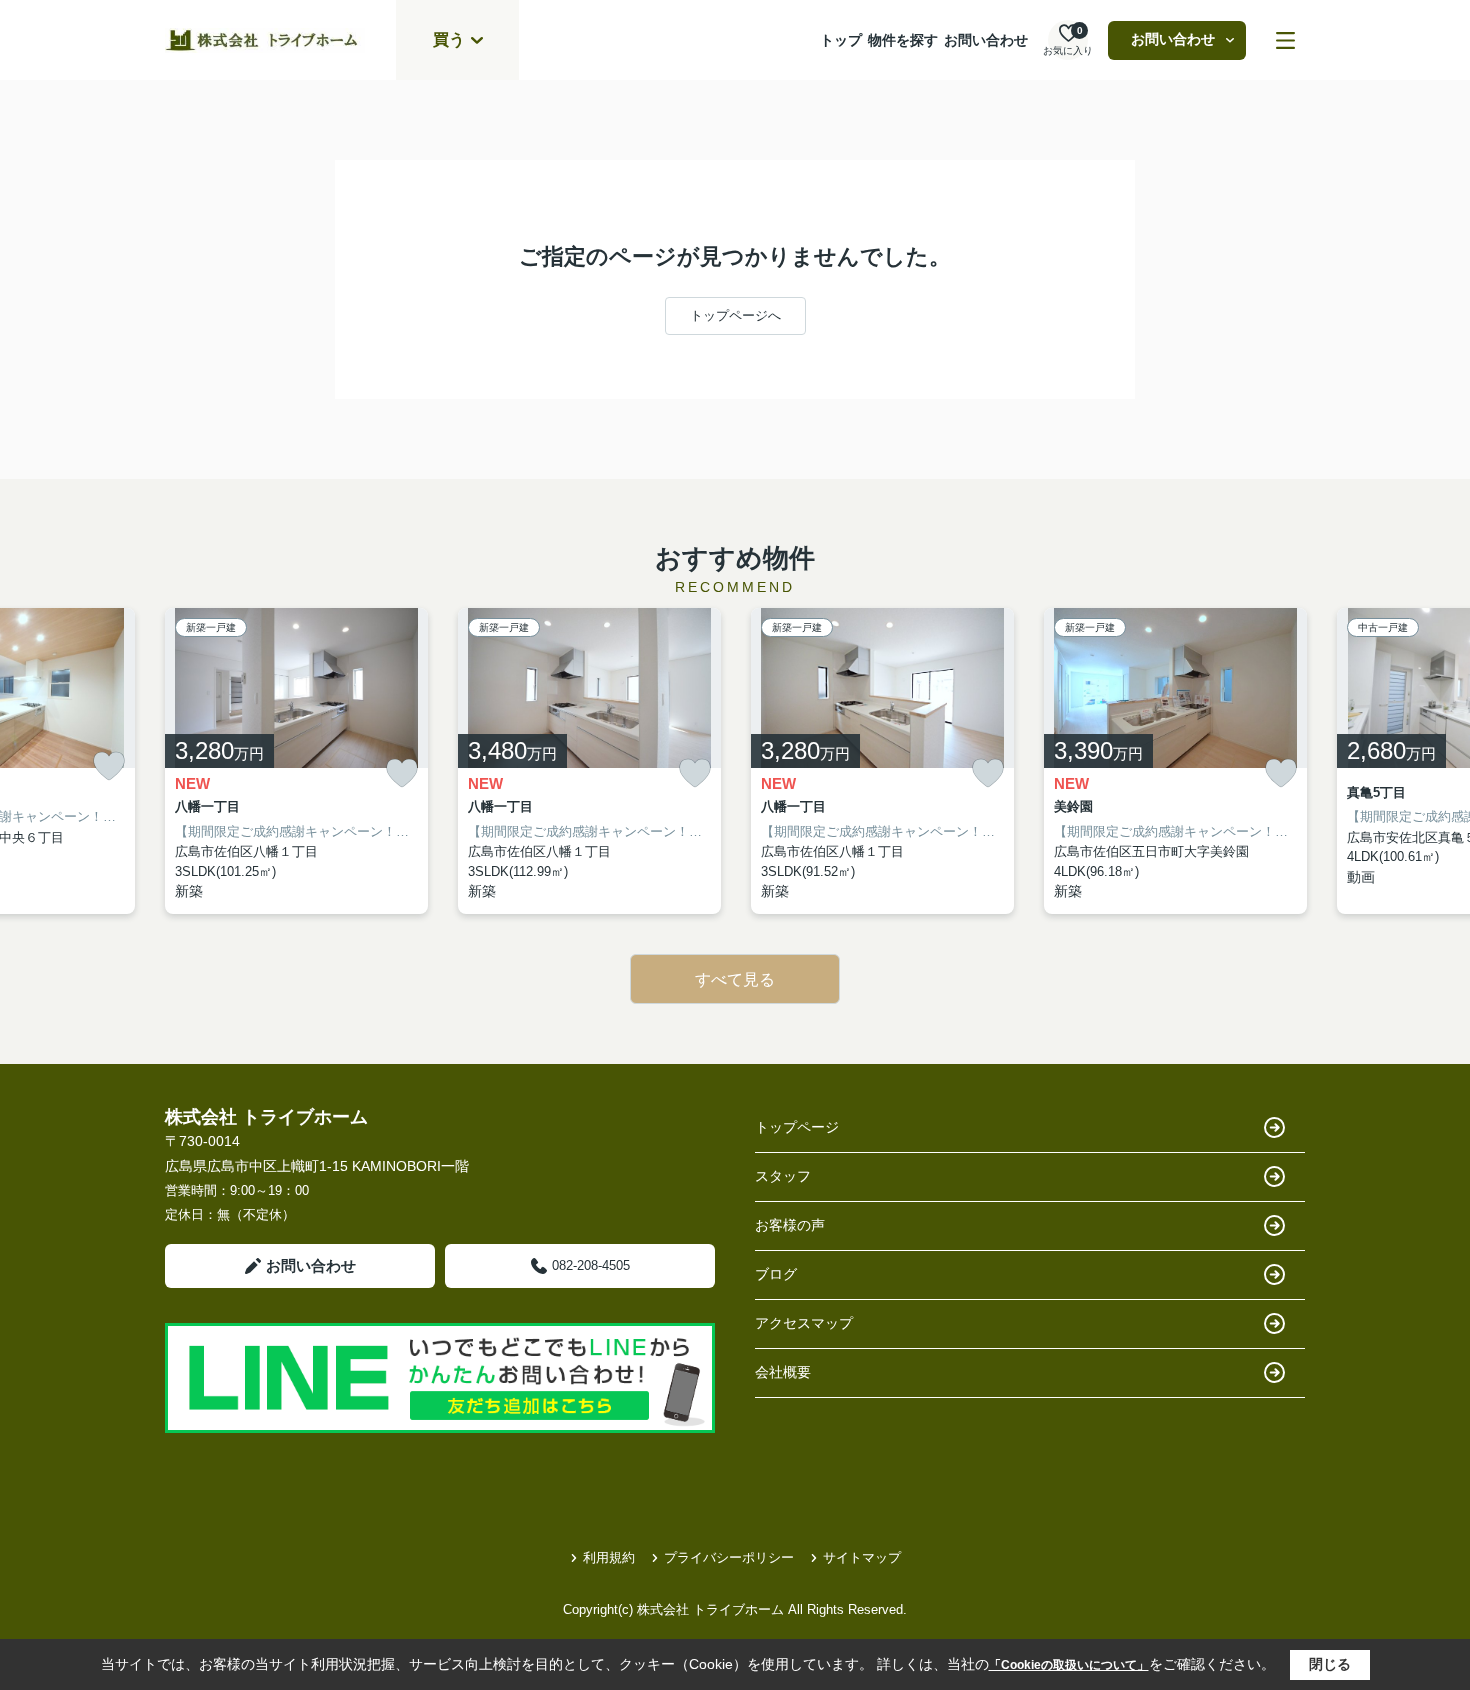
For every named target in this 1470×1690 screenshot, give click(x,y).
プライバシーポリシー (729, 1557)
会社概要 (783, 1372)
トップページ (797, 1127)
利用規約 (609, 1557)
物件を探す (903, 40)
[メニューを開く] (1285, 40)
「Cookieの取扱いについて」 (1069, 1665)
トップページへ (735, 315)
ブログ (776, 1274)
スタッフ (783, 1176)
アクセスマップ (804, 1323)
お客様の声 (790, 1225)
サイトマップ (862, 1557)
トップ (841, 40)
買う (449, 39)
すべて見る (735, 979)
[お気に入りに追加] (109, 766)
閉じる (1330, 1664)
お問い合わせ (986, 40)
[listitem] (296, 761)
